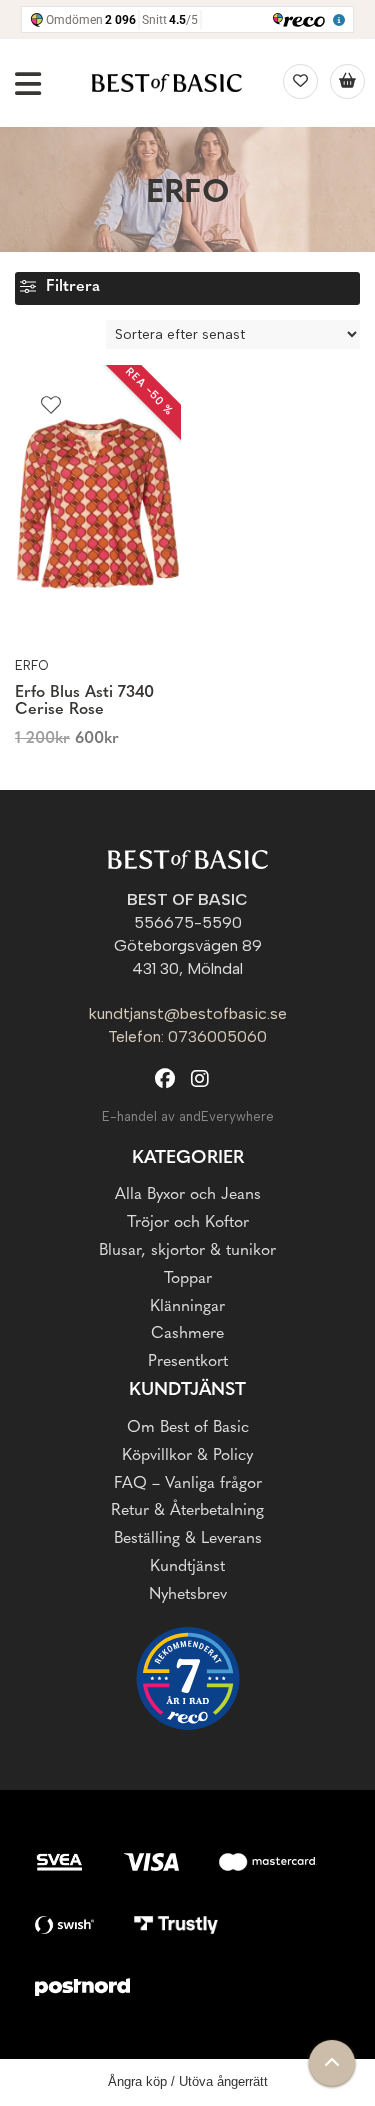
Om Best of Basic (188, 1428)
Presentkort (188, 1362)
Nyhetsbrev (188, 1595)
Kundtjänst (187, 1567)
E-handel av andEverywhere (188, 1116)
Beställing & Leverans (188, 1539)
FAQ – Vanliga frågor (188, 1484)
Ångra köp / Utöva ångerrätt (188, 2081)
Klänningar (187, 1307)
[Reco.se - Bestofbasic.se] (188, 1678)
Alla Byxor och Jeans (188, 1195)
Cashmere (187, 1334)
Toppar (188, 1279)
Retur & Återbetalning (187, 1511)
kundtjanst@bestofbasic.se (188, 1013)
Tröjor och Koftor (188, 1223)
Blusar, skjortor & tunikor (187, 1251)
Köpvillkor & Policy (187, 1456)
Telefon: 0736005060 (187, 1036)
